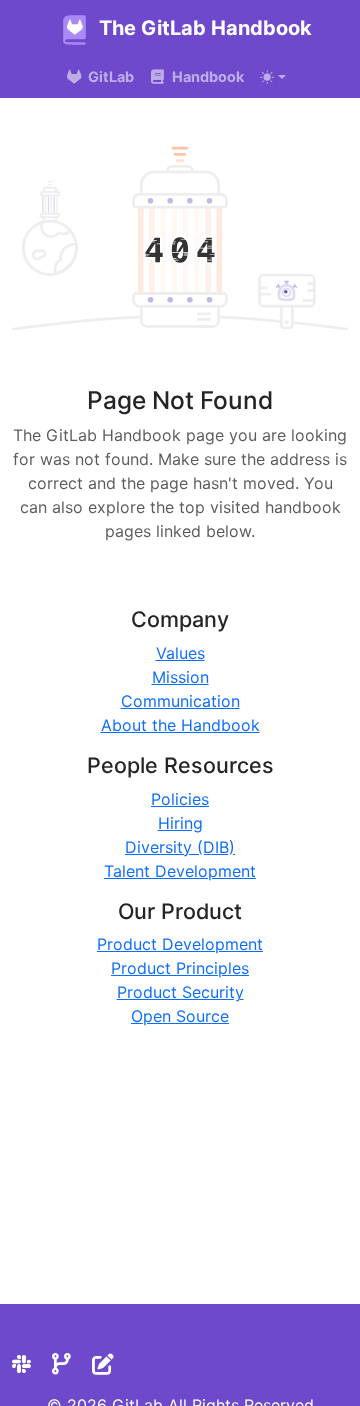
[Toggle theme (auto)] (273, 77)
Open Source (180, 1016)
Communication (180, 701)
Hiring (180, 823)
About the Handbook (180, 725)
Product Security (180, 992)
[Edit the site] (102, 1364)
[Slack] (21, 1364)
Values (180, 653)
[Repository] (61, 1364)
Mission (180, 677)
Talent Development (180, 871)
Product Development (180, 944)
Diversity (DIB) (180, 847)
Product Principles (180, 968)
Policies (180, 799)
